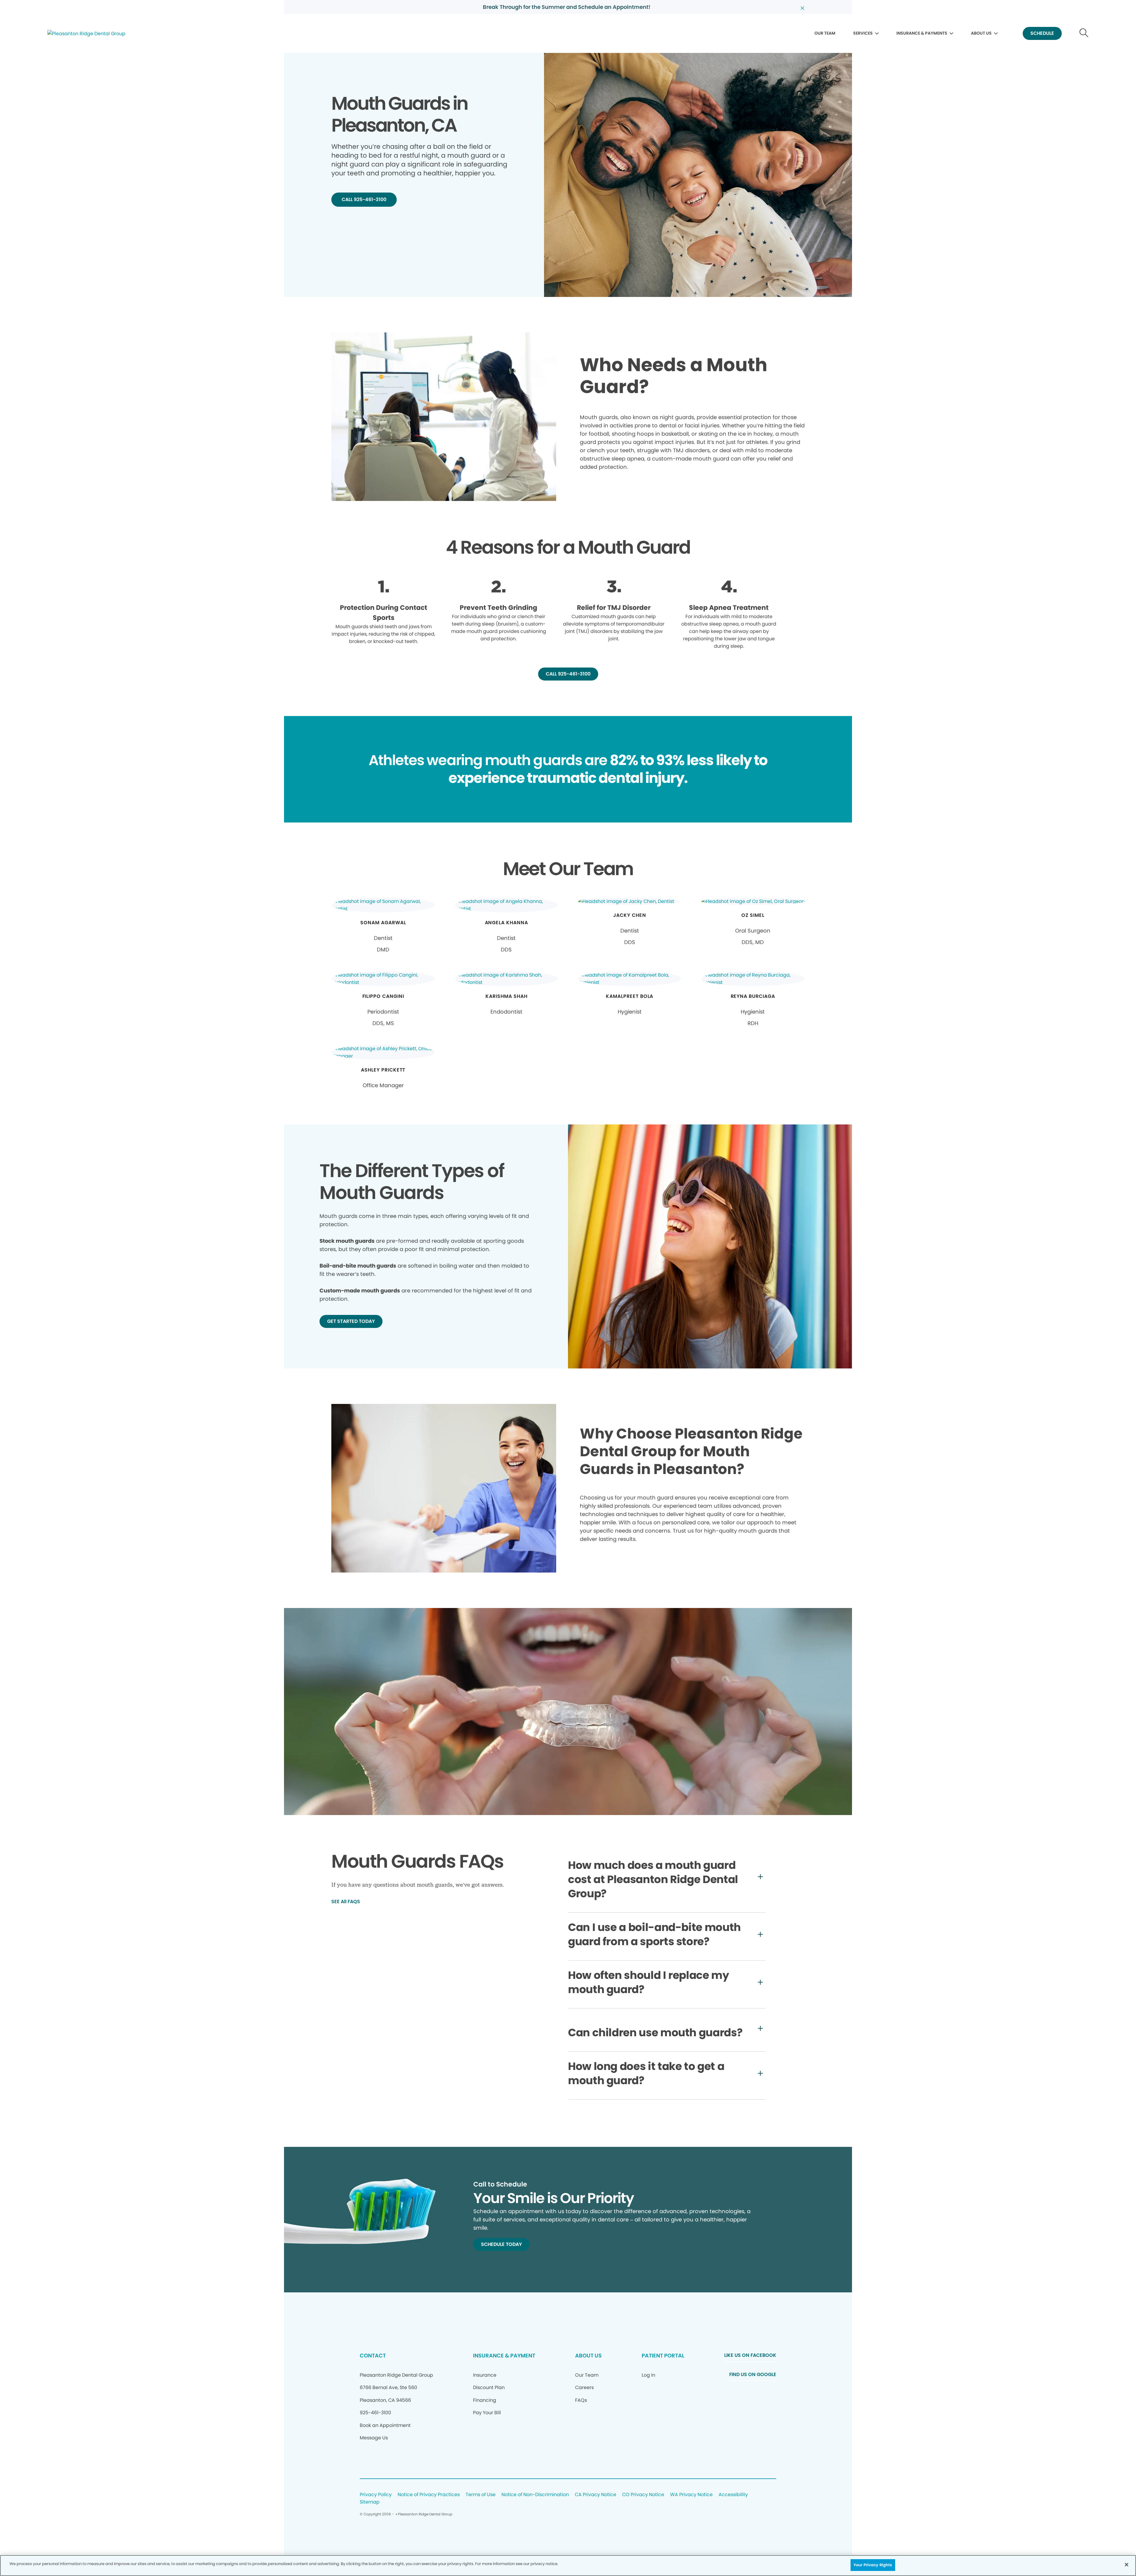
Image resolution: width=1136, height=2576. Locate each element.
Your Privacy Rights (873, 2565)
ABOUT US (981, 33)
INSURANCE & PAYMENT (504, 2356)
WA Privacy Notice (691, 2495)
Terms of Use (481, 2495)
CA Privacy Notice (596, 2495)
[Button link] (1084, 34)
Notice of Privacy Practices (429, 2495)
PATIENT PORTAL (663, 2356)
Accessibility (733, 2495)
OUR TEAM (825, 33)
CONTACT (373, 2356)
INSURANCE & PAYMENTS (922, 33)
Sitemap (370, 2502)
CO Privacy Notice (643, 2495)
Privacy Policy (376, 2495)
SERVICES (863, 33)
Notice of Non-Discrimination (535, 2495)
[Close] (1127, 2564)
